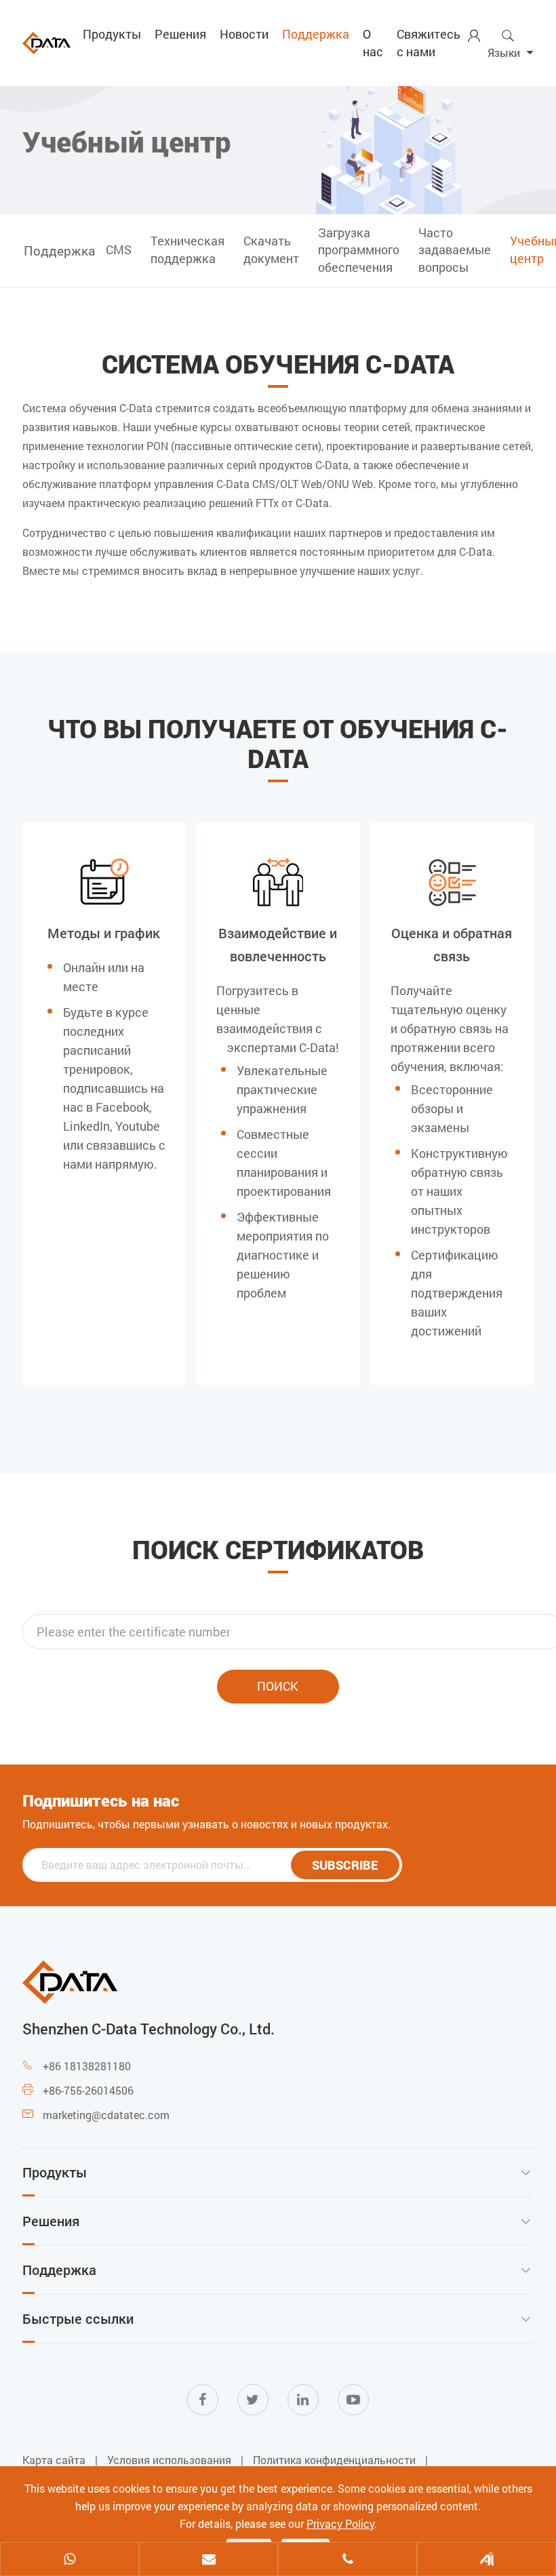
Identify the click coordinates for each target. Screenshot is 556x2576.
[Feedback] (487, 2560)
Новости (244, 34)
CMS (119, 249)
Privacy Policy (340, 2523)
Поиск (278, 1686)
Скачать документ (271, 249)
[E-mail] (209, 2560)
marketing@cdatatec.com (106, 2115)
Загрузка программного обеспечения (359, 250)
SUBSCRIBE (345, 1865)
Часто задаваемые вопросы (455, 250)
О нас (373, 43)
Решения (180, 34)
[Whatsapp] (69, 2560)
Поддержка (316, 34)
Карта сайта (54, 2460)
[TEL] (347, 2560)
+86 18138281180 (87, 2066)
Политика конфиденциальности (334, 2460)
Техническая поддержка (187, 249)
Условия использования (169, 2460)
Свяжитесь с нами (429, 43)
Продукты (112, 34)
